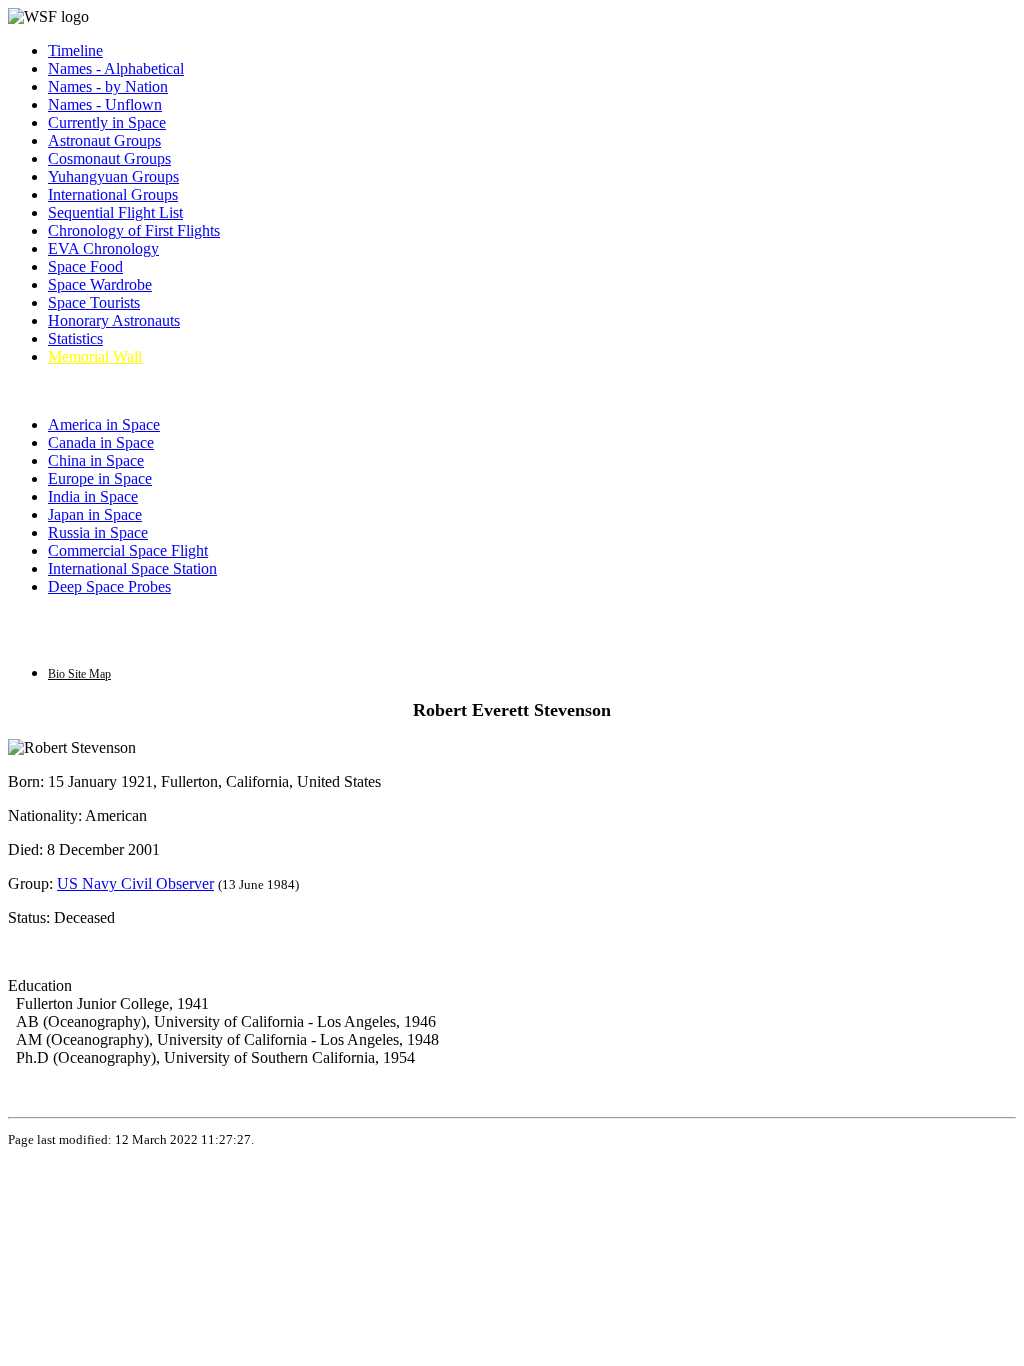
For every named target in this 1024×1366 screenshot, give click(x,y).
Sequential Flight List (115, 212)
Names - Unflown (105, 104)
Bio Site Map (79, 674)
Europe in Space (100, 478)
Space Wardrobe (100, 284)
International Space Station (132, 568)
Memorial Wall (95, 356)
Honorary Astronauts (114, 320)
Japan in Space (95, 514)
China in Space (96, 460)
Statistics (75, 338)
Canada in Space (101, 442)
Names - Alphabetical (116, 68)
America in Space (104, 424)
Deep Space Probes (109, 586)
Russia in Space (98, 532)
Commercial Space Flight (128, 550)
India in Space (93, 496)
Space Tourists (94, 302)
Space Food (85, 266)
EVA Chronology (103, 248)
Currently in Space (107, 122)
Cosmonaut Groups (109, 158)
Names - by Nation (108, 86)
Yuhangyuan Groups (113, 176)
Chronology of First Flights (134, 230)
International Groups (113, 194)
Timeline (75, 50)
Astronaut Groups (104, 140)
